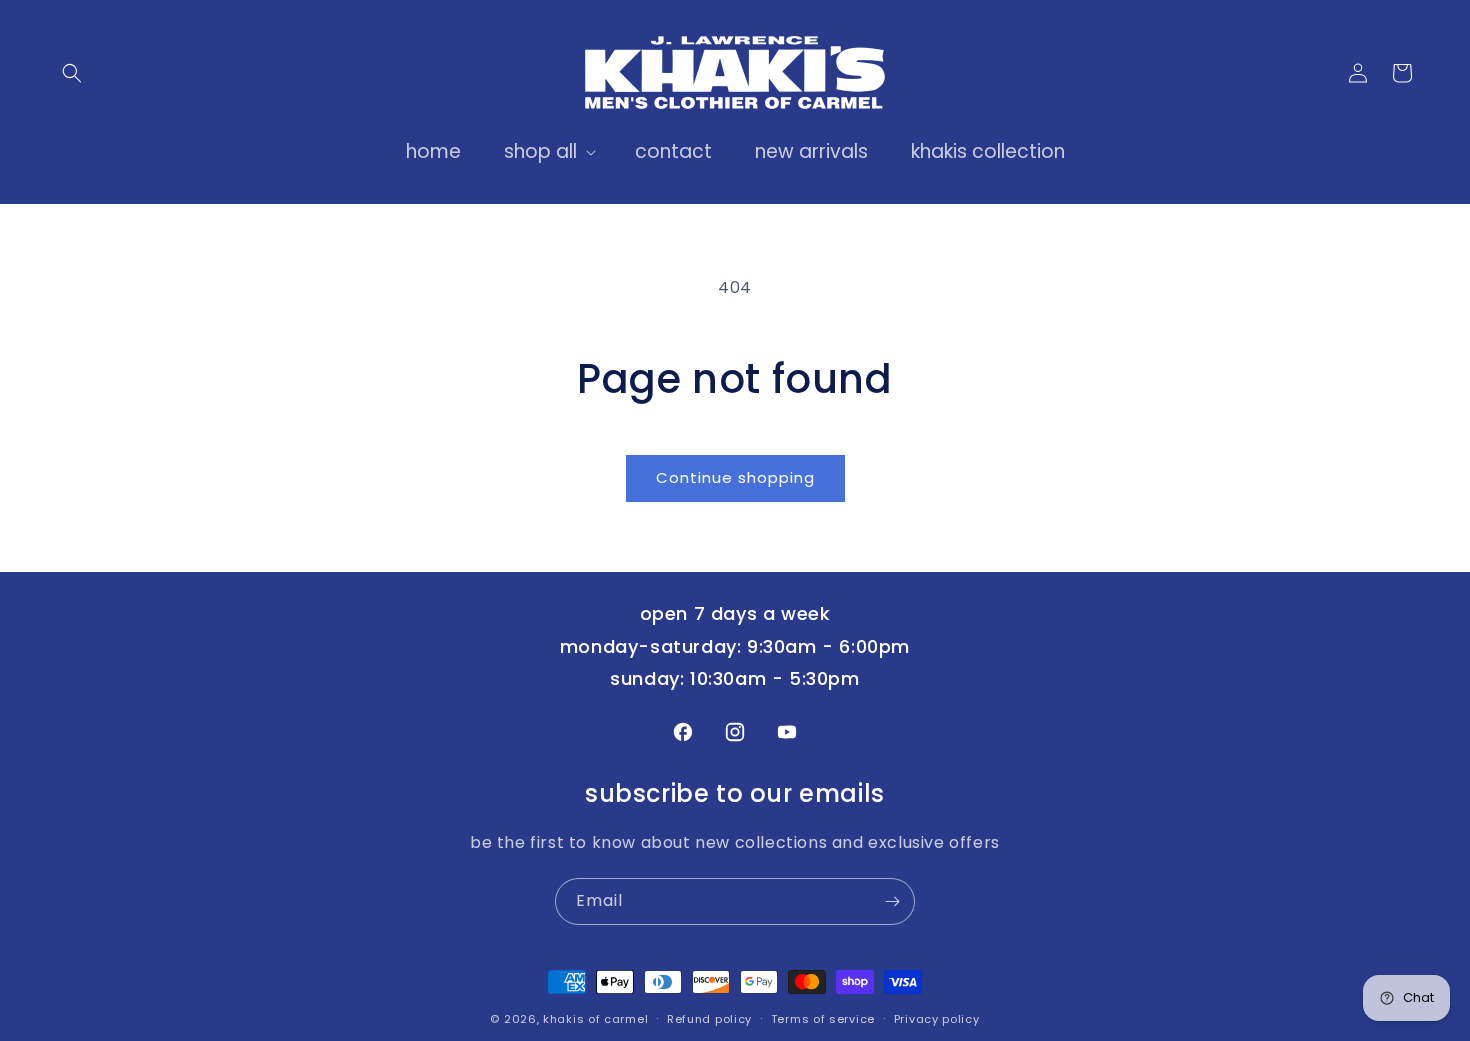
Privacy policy (937, 1018)
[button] (72, 73)
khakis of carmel (595, 1019)
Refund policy (709, 1018)
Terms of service (823, 1018)
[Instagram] (735, 732)
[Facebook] (683, 732)
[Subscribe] (892, 901)
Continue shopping (735, 477)
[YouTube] (787, 732)
